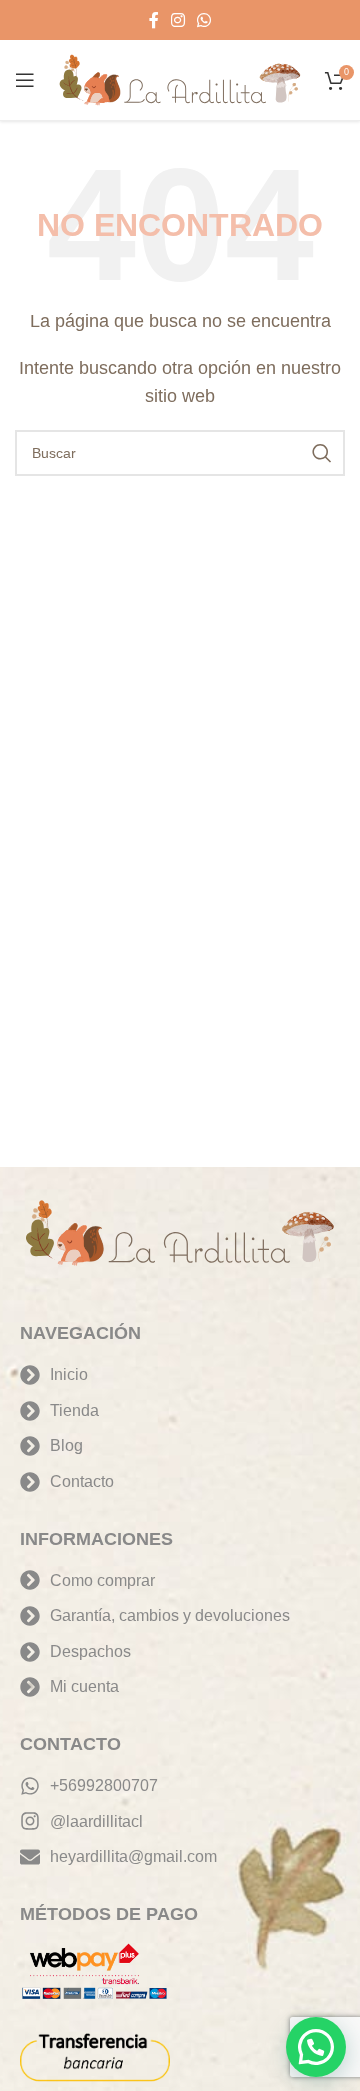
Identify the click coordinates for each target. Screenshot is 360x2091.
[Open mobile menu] (25, 80)
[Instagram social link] (178, 20)
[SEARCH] (322, 453)
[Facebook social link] (154, 20)
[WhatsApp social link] (204, 20)
